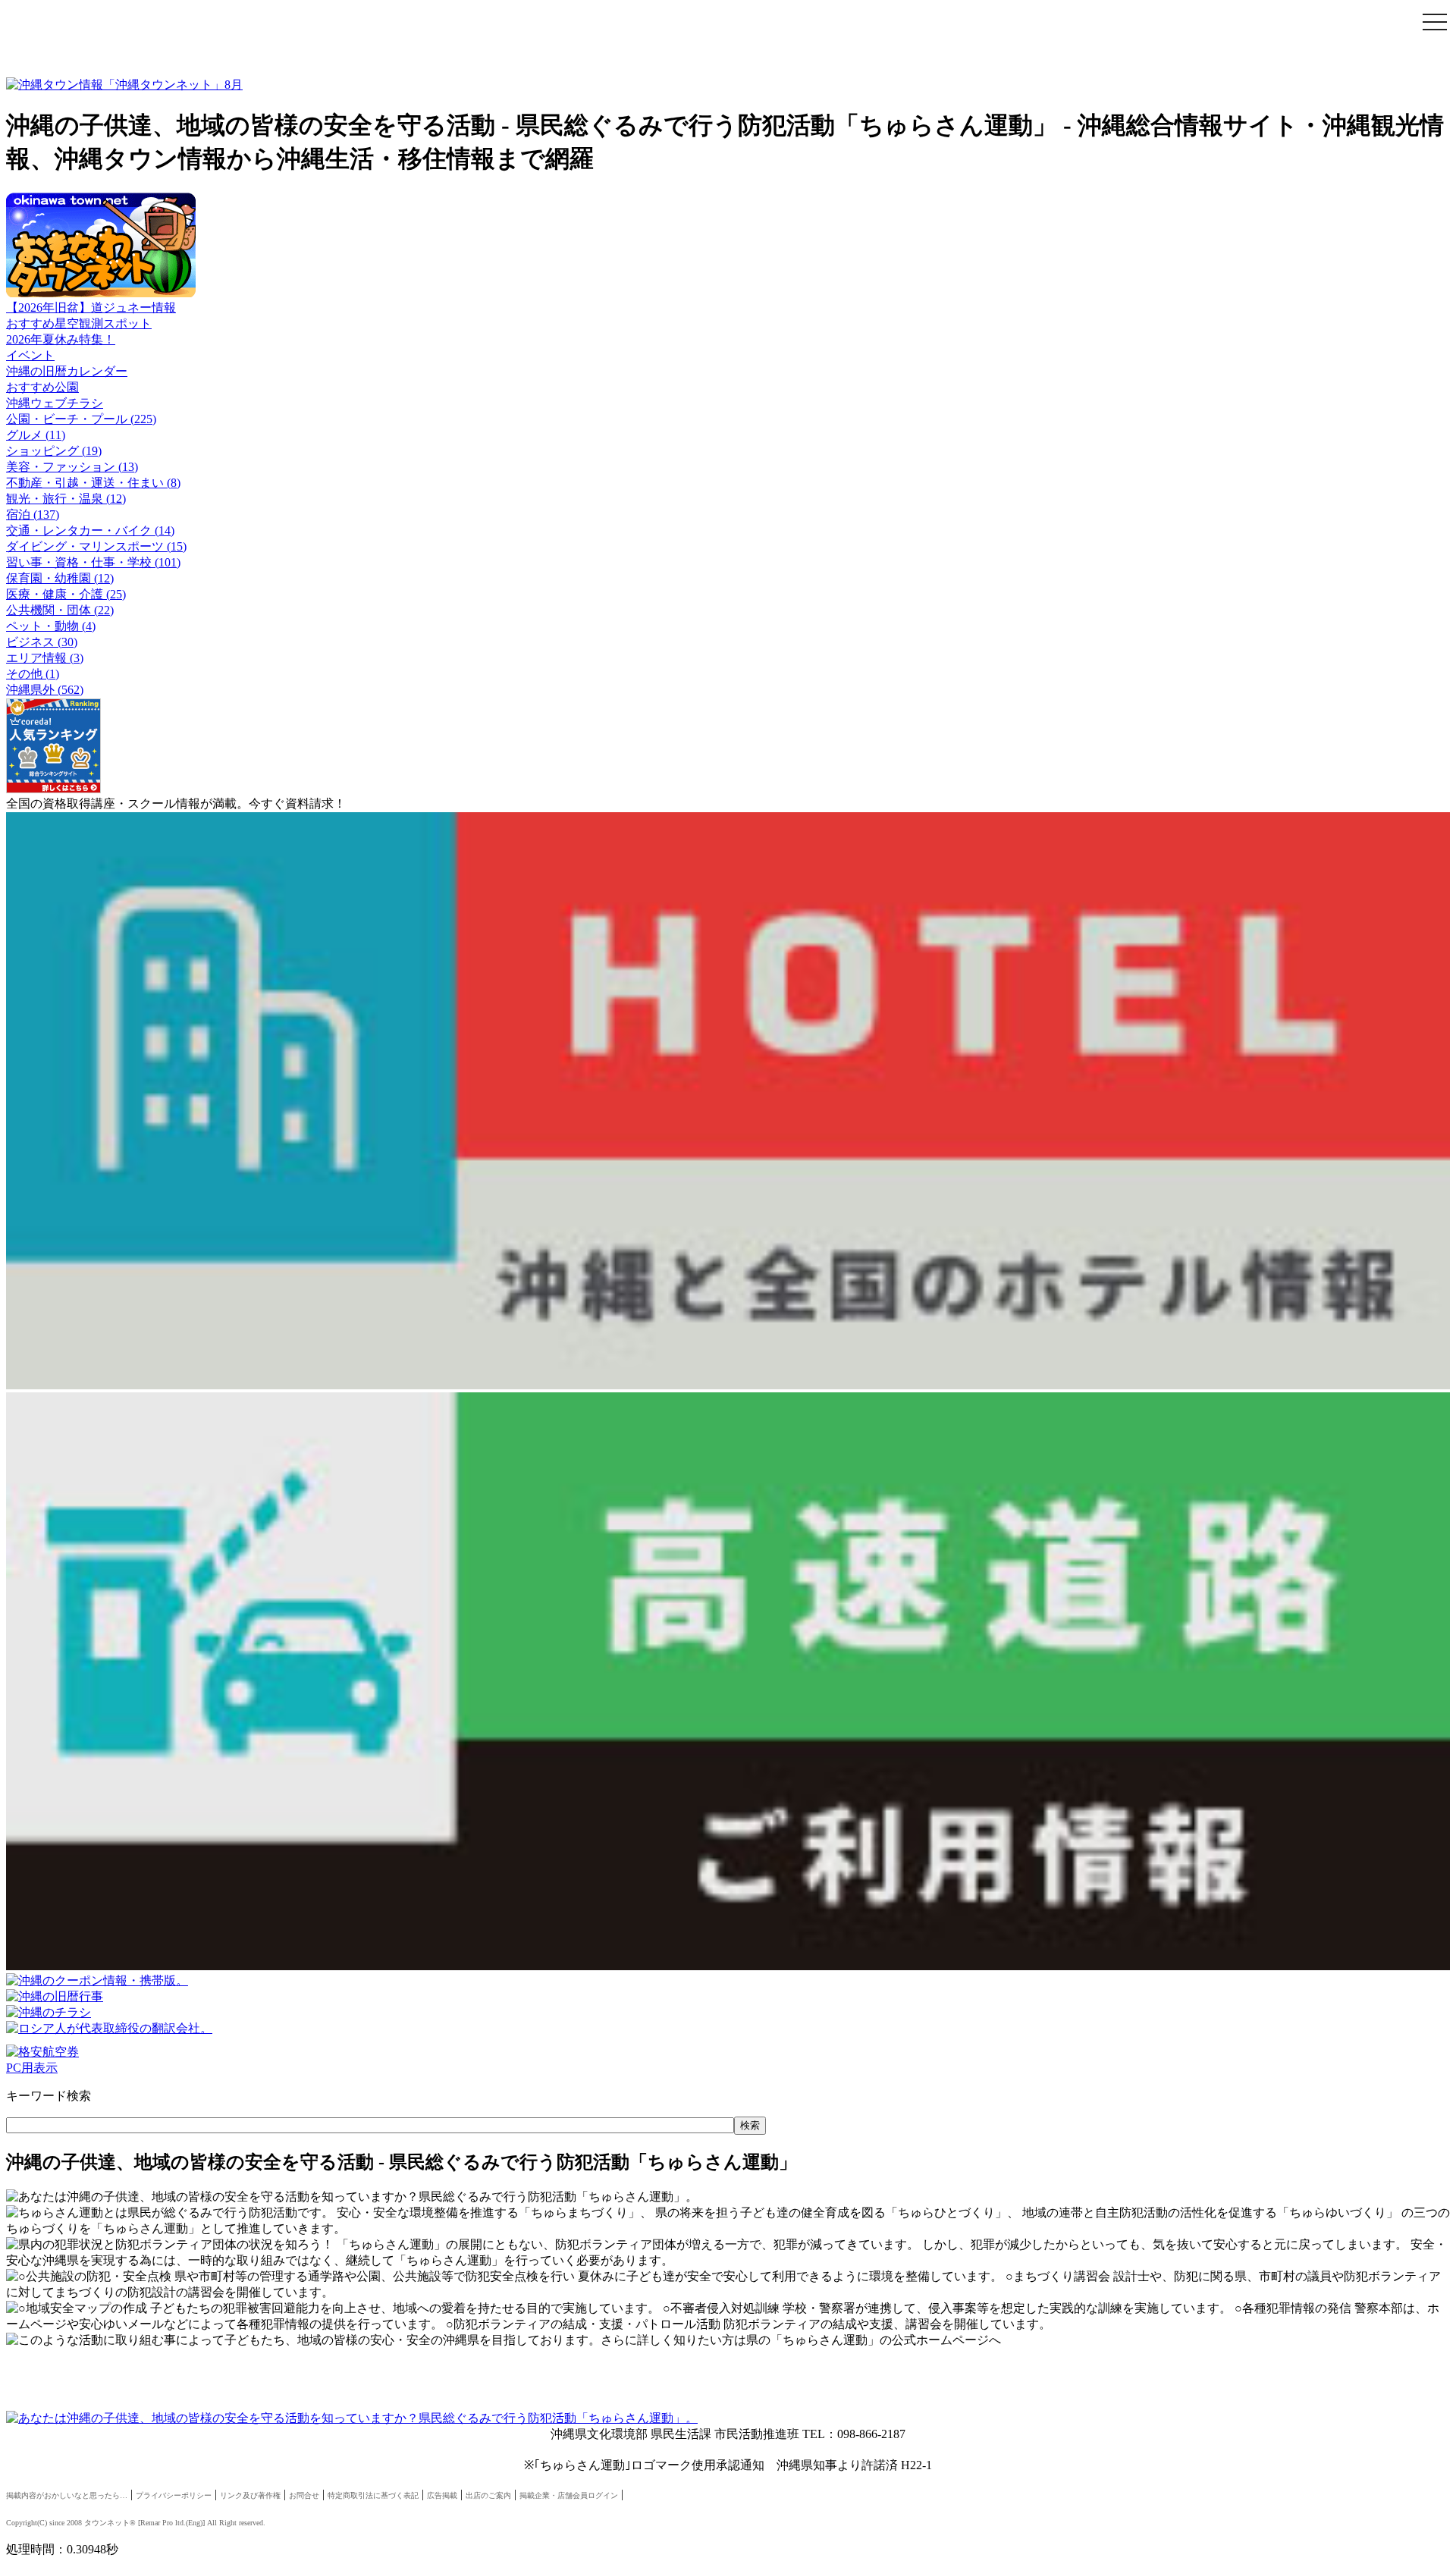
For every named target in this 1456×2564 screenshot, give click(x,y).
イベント (30, 355)
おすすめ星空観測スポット (79, 323)
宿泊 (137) (33, 515)
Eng (194, 2523)
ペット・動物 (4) (51, 626)
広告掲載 (442, 2495)
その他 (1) (33, 674)
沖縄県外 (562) (45, 690)
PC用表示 (32, 2068)
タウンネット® (110, 2523)
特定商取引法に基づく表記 (373, 2495)
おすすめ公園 (42, 387)
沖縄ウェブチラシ (55, 403)
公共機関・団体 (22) (60, 610)
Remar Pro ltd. (163, 2523)
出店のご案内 (488, 2495)
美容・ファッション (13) (72, 467)
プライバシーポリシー (174, 2495)
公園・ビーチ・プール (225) (81, 419)
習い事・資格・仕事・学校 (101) (93, 562)
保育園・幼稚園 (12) (60, 578)
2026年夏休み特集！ (61, 339)
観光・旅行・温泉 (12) (66, 499)
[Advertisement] (385, 40)
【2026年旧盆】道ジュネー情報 (91, 308)
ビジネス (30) (42, 642)
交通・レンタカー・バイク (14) (90, 530)
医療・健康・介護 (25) (66, 594)
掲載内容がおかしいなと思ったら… (67, 2495)
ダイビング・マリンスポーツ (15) (96, 546)
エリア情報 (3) (45, 658)
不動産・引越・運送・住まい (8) (93, 483)
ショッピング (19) (54, 451)
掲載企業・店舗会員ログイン (569, 2495)
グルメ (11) (36, 435)
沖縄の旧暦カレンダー (67, 371)
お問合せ (304, 2495)
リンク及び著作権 (250, 2495)
